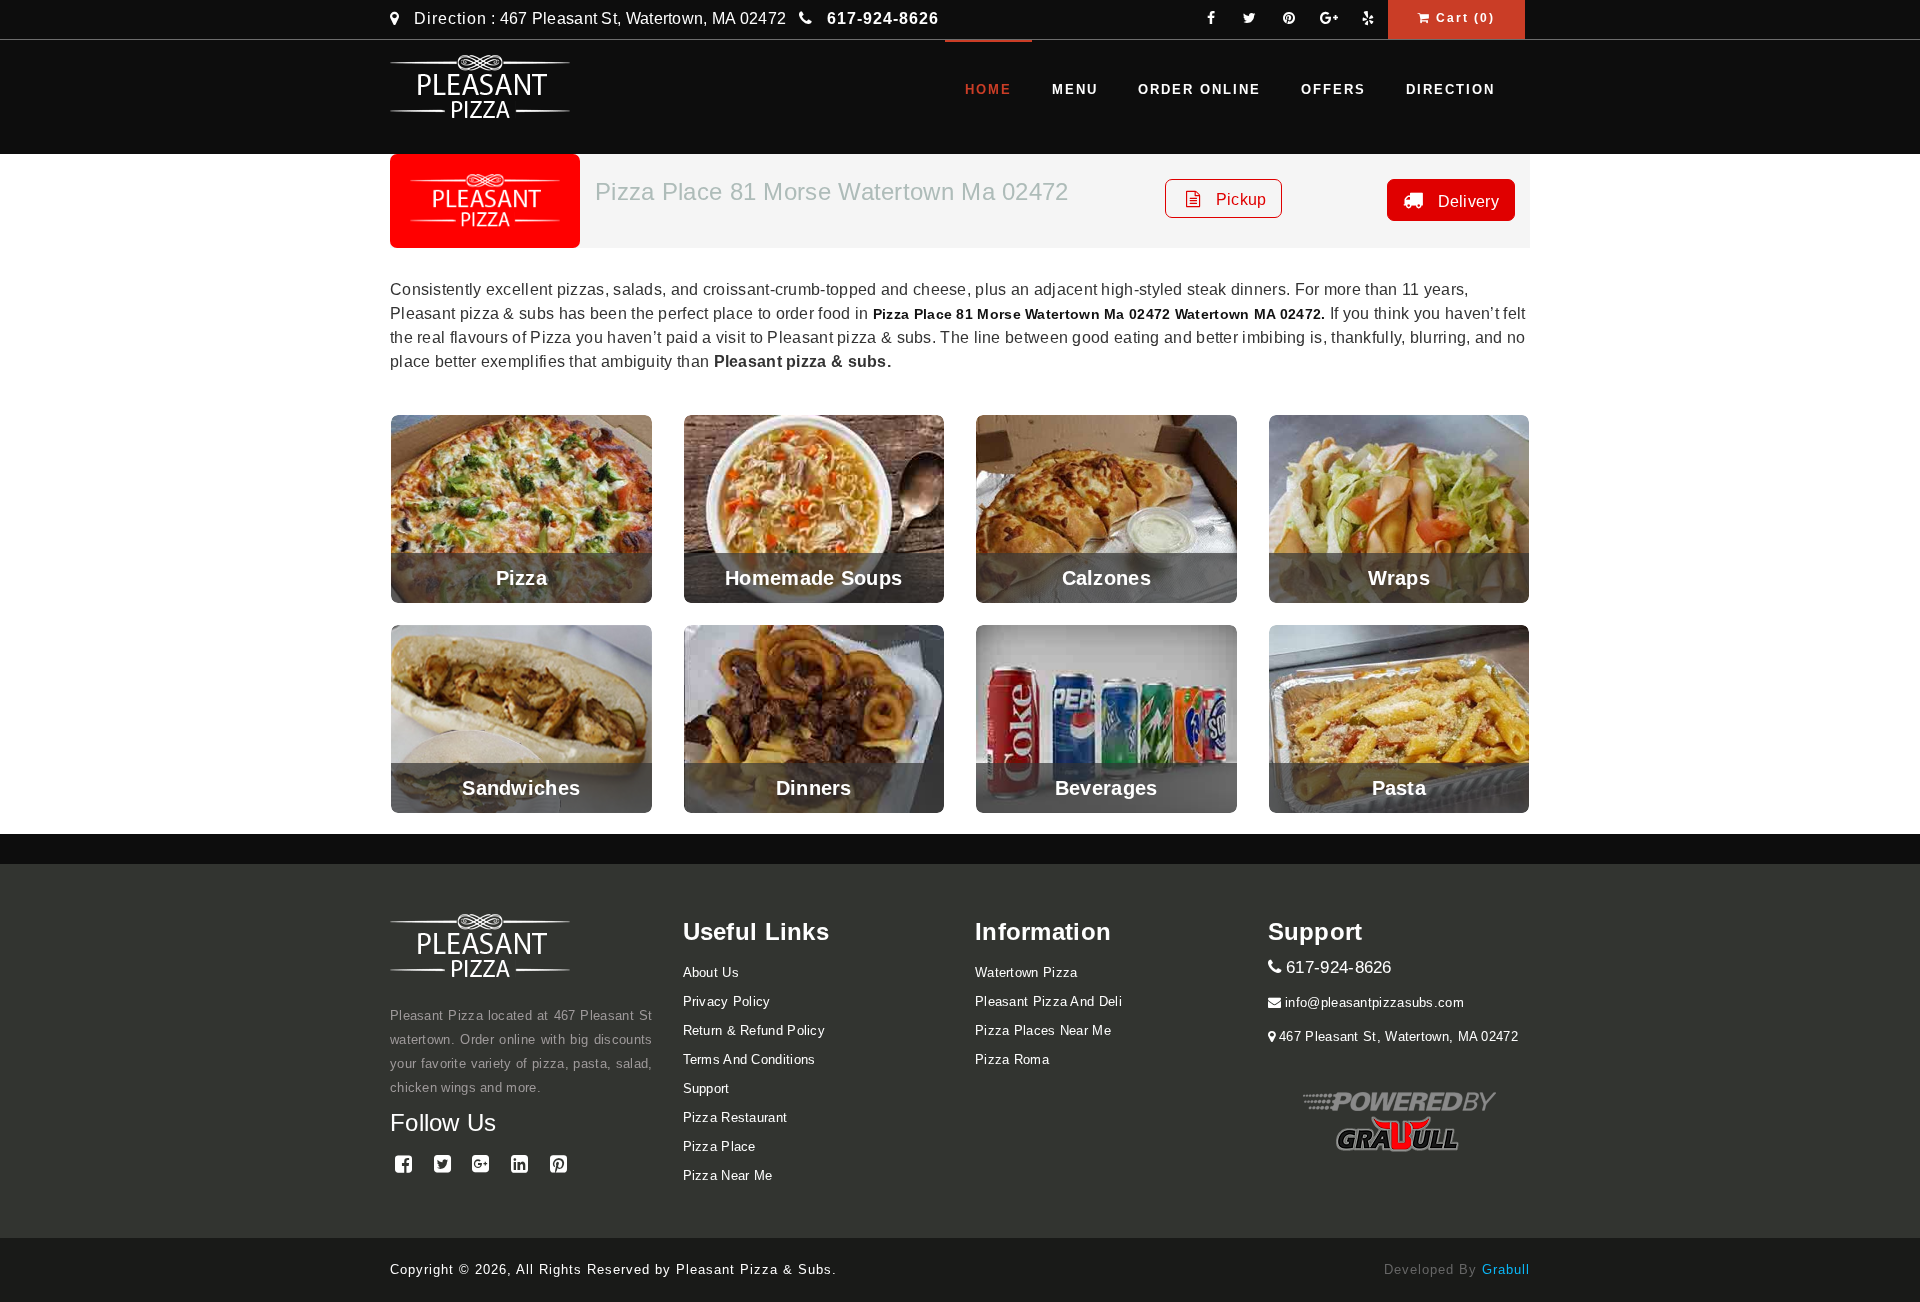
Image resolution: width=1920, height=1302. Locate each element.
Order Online (1199, 89)
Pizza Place (719, 1146)
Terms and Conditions (749, 1059)
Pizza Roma (1012, 1059)
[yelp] (1368, 19)
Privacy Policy (727, 1001)
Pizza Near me (728, 1175)
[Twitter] (1250, 19)
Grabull (1506, 1269)
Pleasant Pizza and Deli (1048, 1001)
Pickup (1238, 199)
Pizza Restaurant (735, 1117)
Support (706, 1088)
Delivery (1466, 201)
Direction (450, 18)
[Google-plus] (1329, 19)
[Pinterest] (1289, 19)
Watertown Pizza (1026, 972)
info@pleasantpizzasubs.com (1372, 1002)
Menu (1075, 89)
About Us (711, 972)
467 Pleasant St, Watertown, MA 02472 (1396, 1036)
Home (988, 89)
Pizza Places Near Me (1043, 1030)
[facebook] (1211, 19)
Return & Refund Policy (754, 1030)
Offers (1333, 89)
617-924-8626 (1336, 967)
